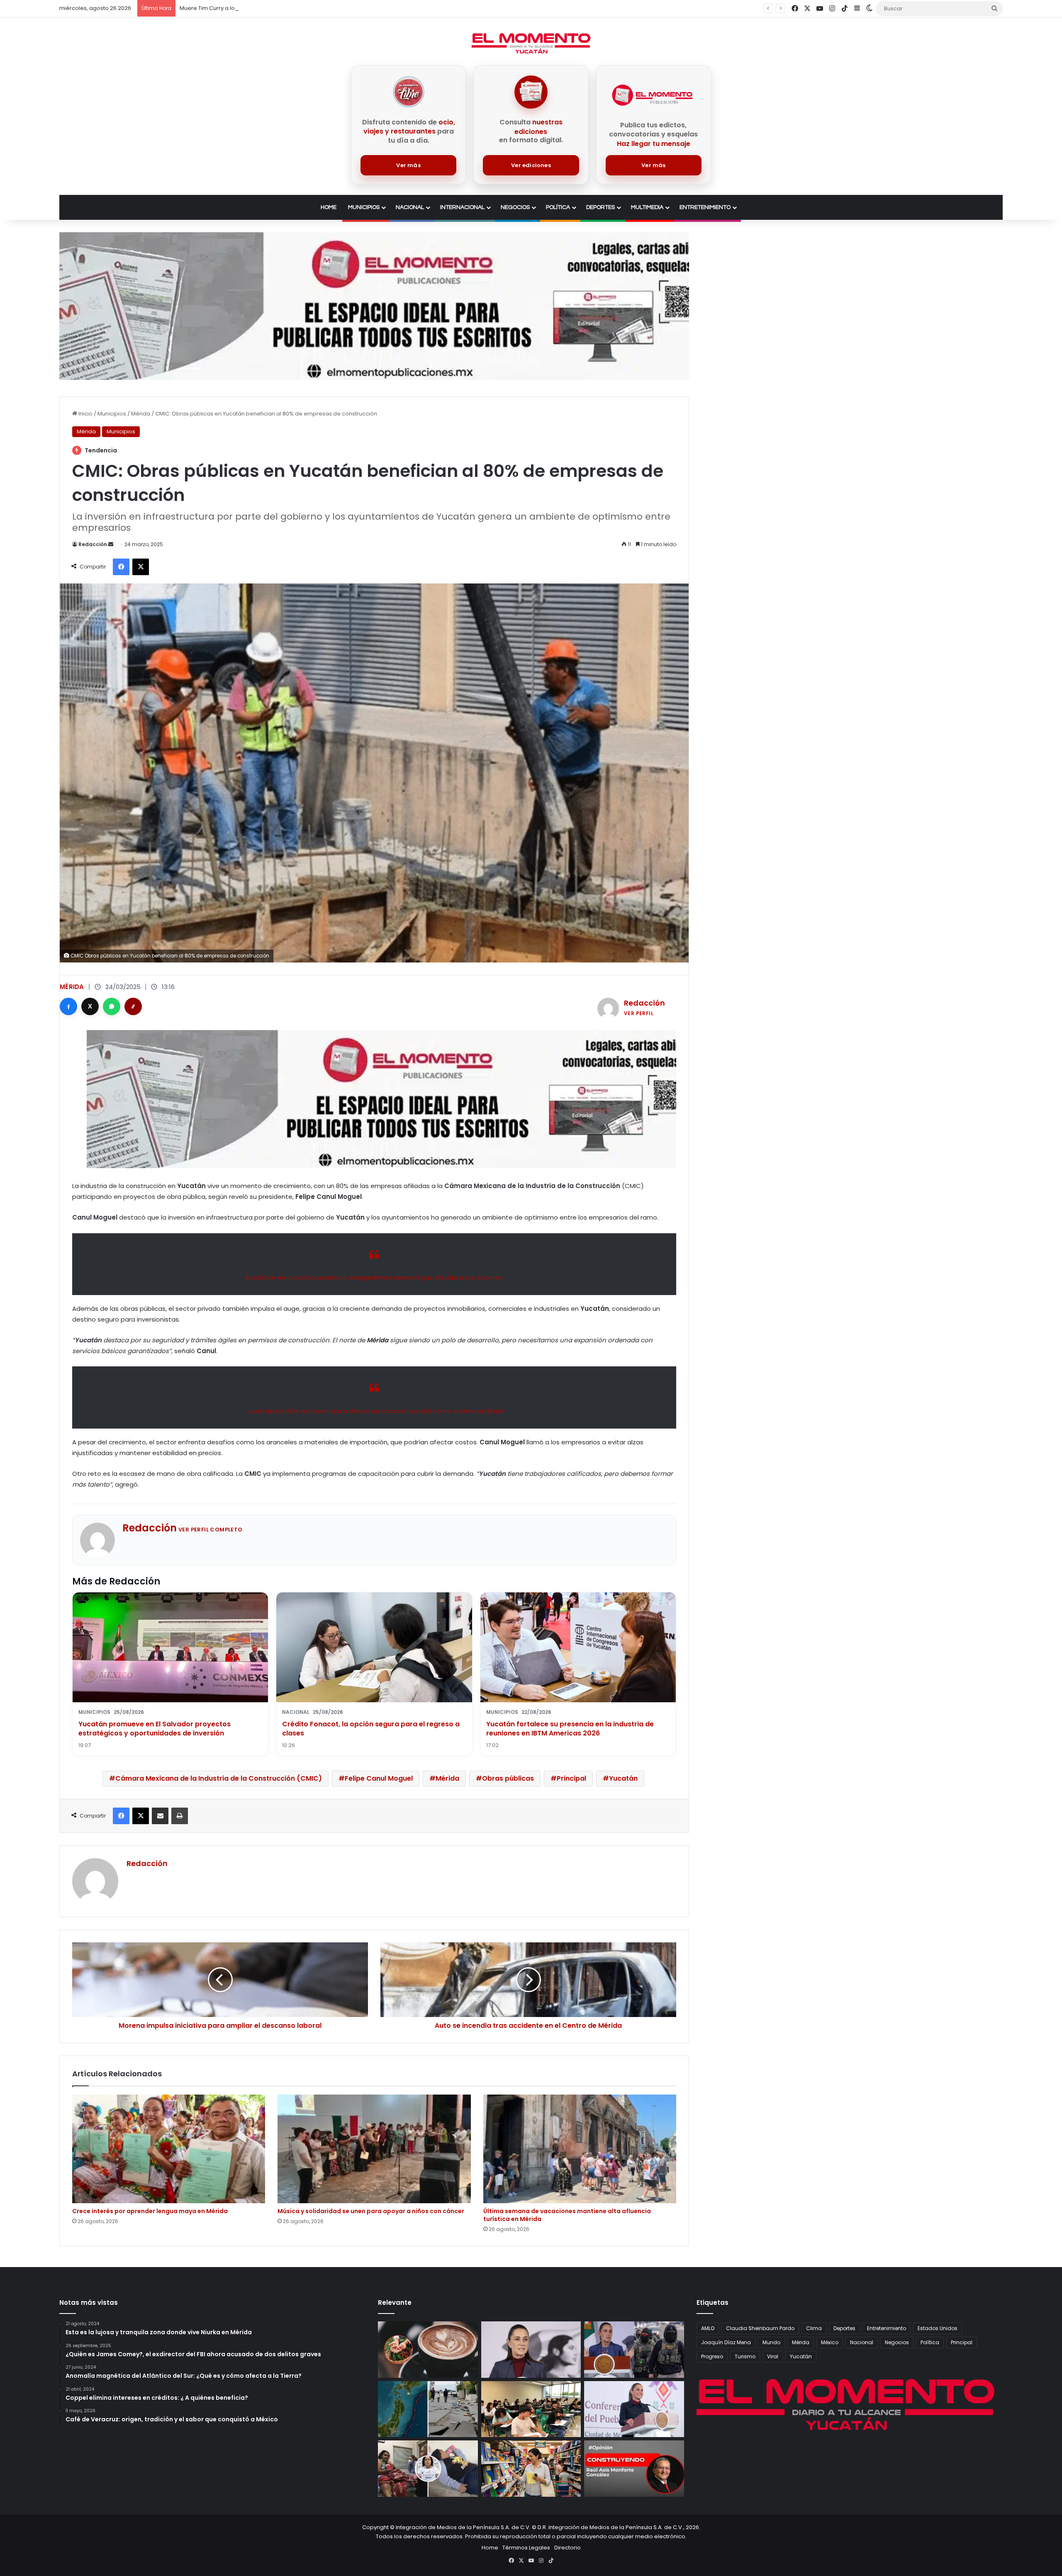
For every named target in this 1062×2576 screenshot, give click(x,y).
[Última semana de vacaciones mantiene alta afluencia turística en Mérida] (580, 2149)
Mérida (141, 414)
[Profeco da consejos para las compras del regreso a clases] (531, 2469)
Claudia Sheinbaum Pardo (760, 2328)
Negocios (515, 207)
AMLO (708, 2328)
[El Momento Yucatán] (531, 43)
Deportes (600, 207)
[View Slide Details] (374, 306)
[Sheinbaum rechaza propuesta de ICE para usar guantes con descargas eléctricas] (634, 2350)
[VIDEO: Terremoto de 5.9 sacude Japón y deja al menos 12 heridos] (428, 2409)
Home (329, 207)
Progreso (712, 2356)
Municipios (364, 207)
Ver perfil (639, 1013)
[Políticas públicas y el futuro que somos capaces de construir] (634, 2469)
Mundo (771, 2342)
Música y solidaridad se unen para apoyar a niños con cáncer (371, 2211)
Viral (773, 2356)
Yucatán (623, 1778)
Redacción (93, 544)
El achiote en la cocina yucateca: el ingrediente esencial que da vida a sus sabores (374, 1277)
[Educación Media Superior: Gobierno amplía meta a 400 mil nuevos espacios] (531, 2409)
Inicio (85, 414)
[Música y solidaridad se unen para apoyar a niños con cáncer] (374, 2149)
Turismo (745, 2356)
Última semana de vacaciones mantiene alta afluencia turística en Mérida (567, 2215)
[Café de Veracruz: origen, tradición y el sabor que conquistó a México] (428, 2350)
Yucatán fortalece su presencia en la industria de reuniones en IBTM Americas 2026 (570, 1729)
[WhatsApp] (112, 1006)
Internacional (462, 207)
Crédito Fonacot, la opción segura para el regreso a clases (371, 1729)
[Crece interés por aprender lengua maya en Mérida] (169, 2149)
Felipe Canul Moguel (379, 1778)
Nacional (410, 207)
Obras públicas (508, 1778)
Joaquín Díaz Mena (726, 2342)
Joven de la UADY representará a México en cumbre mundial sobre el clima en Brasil (374, 1411)
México (830, 2342)
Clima (814, 2328)
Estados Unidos (938, 2328)
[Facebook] (68, 1006)
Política (558, 207)
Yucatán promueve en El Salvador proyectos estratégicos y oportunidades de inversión (155, 1729)
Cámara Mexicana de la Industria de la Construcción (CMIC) (219, 1778)
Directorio (568, 2548)
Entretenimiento (705, 207)
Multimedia (647, 207)
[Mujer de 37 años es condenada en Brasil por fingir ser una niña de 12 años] (428, 2469)
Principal (571, 1778)
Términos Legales (526, 2548)
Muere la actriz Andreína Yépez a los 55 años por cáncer (256, 8)
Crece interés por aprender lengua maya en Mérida (150, 2211)
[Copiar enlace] (133, 1006)
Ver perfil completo (211, 1530)
